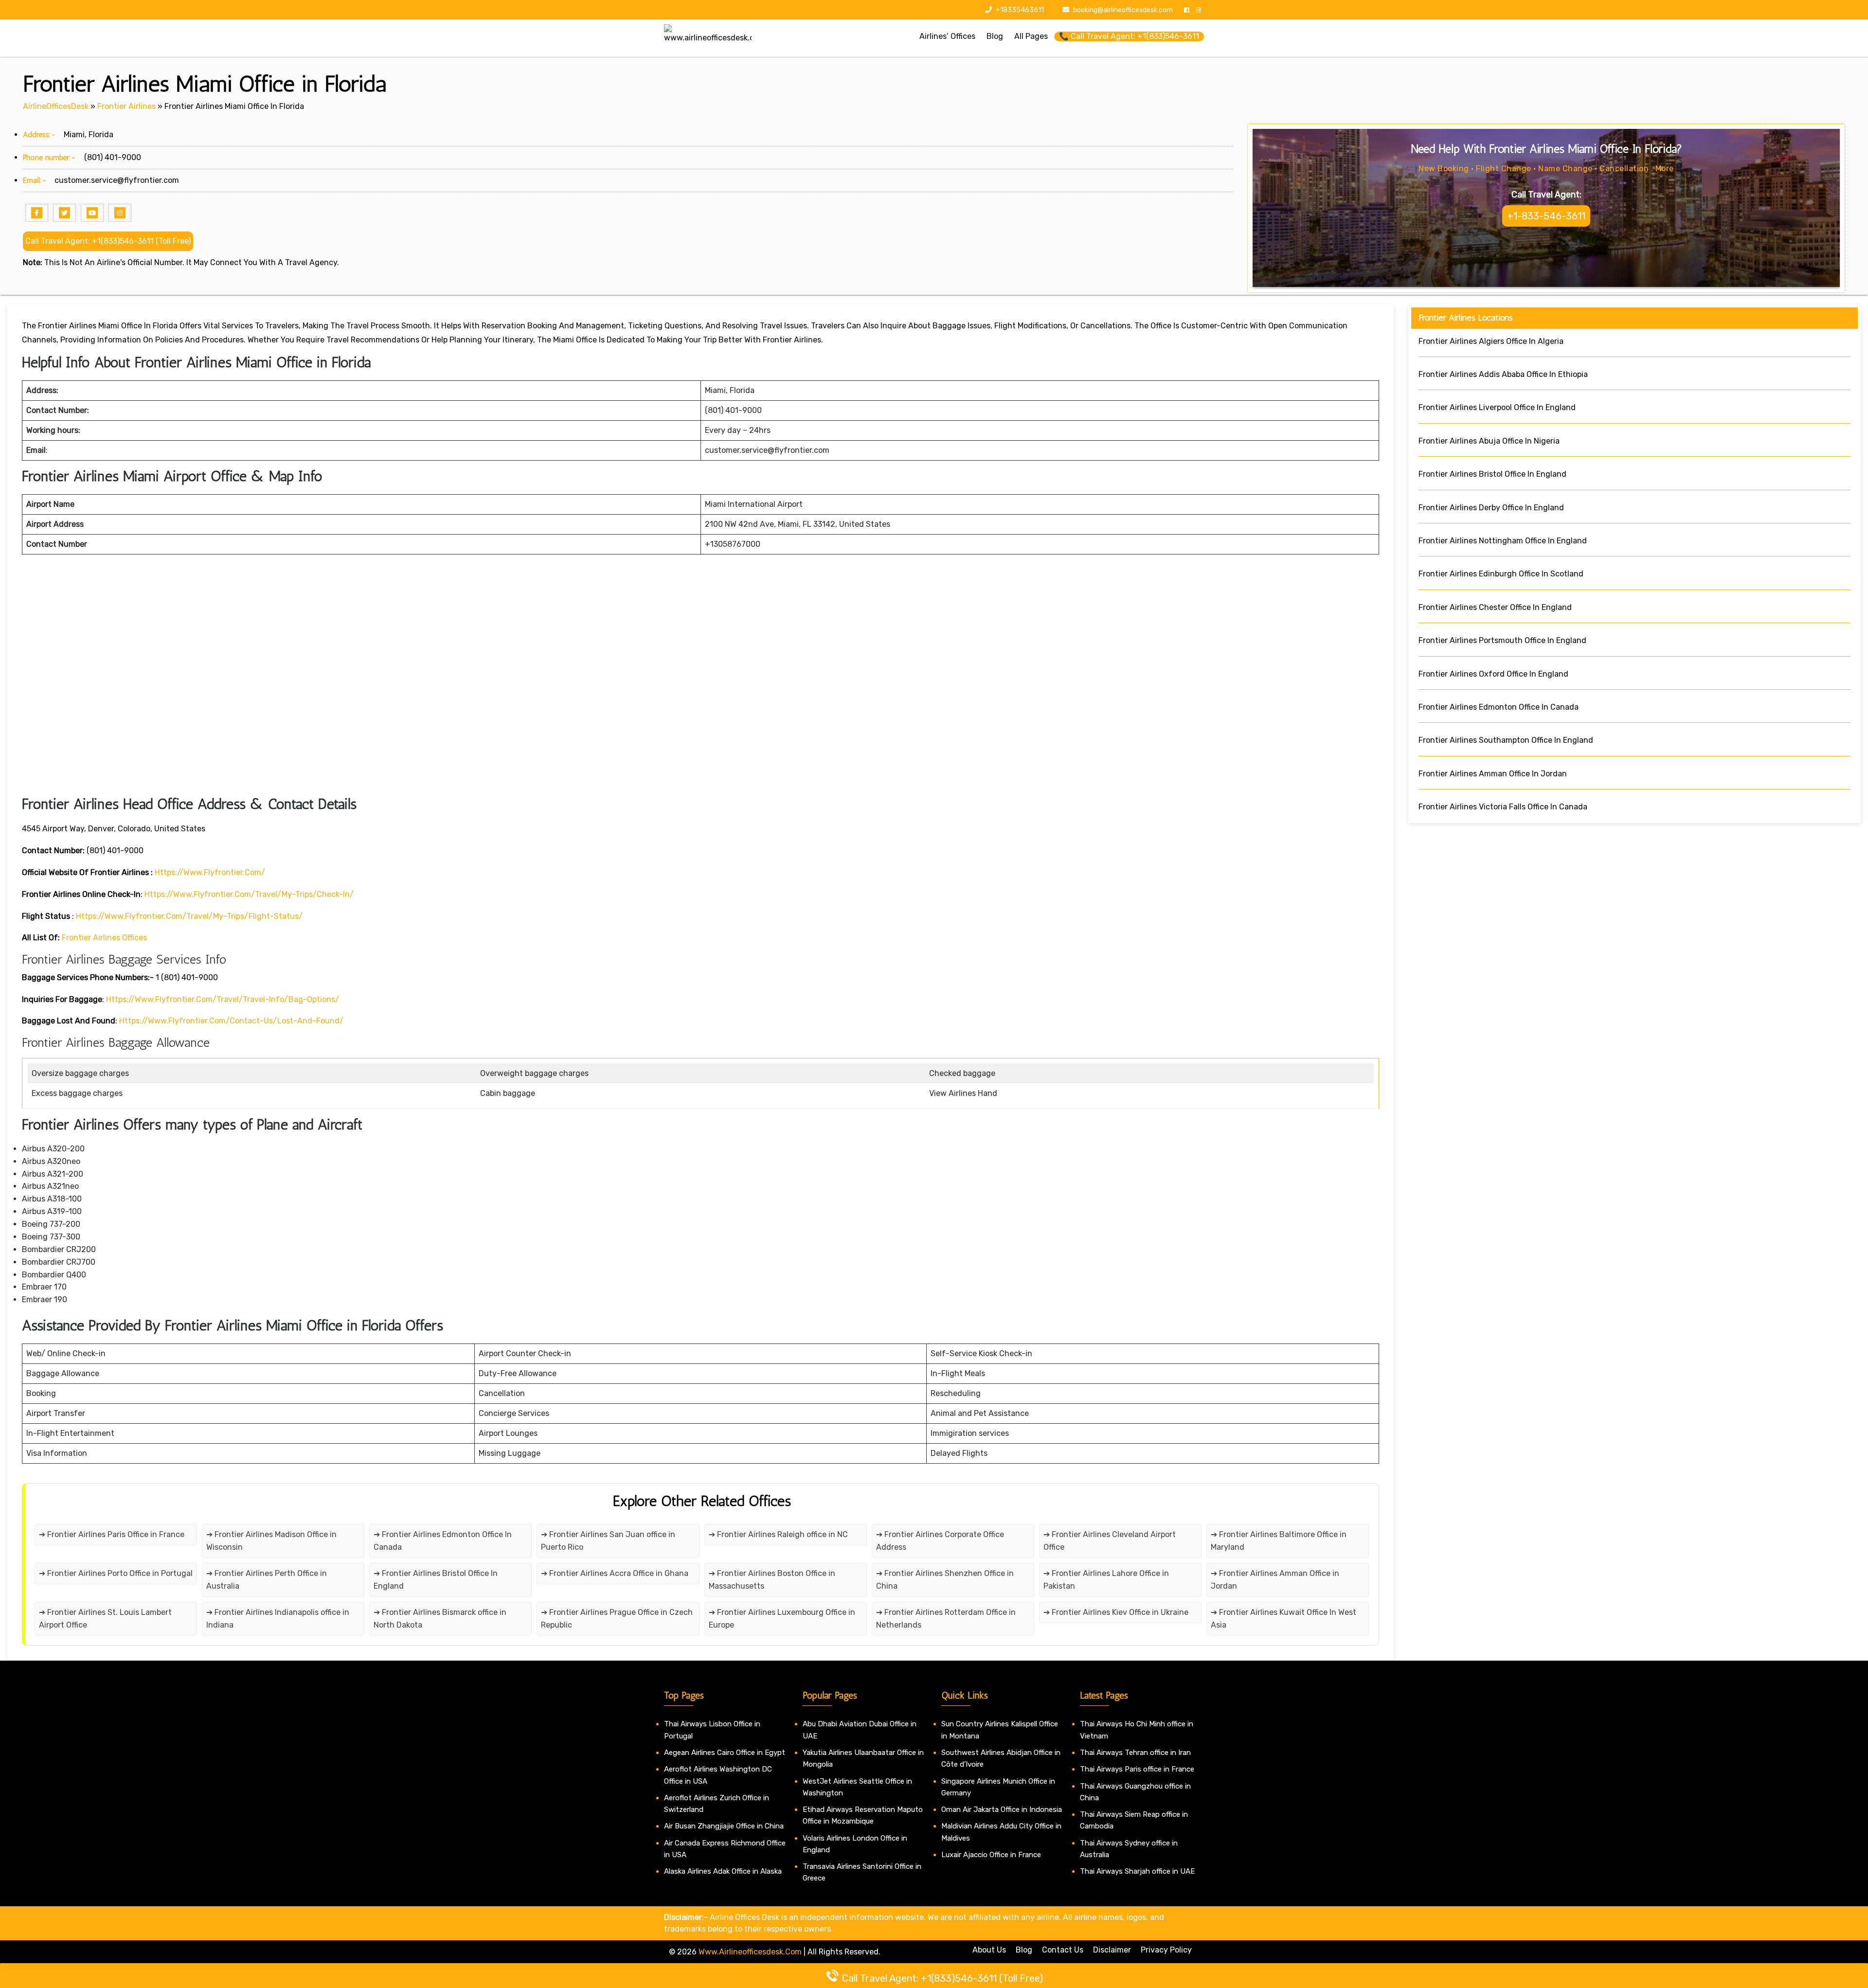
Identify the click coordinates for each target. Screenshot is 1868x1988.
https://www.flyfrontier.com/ (210, 872)
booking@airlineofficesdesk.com (1123, 10)
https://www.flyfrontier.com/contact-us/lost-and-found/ (231, 1021)
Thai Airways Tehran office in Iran (1135, 1753)
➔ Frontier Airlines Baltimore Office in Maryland (1279, 1541)
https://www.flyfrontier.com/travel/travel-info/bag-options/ (223, 999)
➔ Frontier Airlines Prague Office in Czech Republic (617, 1619)
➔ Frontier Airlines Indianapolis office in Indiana (278, 1619)
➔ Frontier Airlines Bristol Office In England (436, 1580)
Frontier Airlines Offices (104, 938)
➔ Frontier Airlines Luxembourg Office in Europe (782, 1619)
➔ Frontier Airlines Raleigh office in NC (778, 1534)
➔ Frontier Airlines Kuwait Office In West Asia (1284, 1619)
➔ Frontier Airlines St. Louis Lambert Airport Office (105, 1619)
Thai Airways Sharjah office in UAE (1137, 1871)
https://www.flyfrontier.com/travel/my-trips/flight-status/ (189, 916)
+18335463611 (1019, 10)
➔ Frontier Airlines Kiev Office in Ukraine (1116, 1612)
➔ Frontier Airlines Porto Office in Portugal (116, 1573)
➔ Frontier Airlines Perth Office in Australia (267, 1580)
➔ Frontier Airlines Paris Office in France (112, 1534)
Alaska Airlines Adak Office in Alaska (723, 1871)
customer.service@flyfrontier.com (117, 180)
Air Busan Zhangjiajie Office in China (724, 1826)
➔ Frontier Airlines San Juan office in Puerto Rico (608, 1541)
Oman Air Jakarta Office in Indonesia (1002, 1809)
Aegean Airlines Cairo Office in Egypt (725, 1753)
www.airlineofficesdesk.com (750, 1952)
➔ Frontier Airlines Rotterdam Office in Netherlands (946, 1619)
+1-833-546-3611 (1546, 216)
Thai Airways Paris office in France (1137, 1769)
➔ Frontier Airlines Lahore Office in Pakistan (1106, 1580)
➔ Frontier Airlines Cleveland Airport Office (1110, 1541)
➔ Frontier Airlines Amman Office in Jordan (1275, 1580)
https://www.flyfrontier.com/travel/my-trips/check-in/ (249, 894)
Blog (1024, 1950)
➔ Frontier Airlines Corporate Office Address (940, 1541)
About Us (989, 1950)
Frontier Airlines (126, 106)
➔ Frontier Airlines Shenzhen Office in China (945, 1580)
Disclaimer (1112, 1950)
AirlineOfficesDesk (56, 106)
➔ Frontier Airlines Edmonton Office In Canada (443, 1541)
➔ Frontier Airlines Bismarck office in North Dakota (440, 1619)
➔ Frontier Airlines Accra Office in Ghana (615, 1573)
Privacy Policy (1166, 1950)
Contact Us (1063, 1950)
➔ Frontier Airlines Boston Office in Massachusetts (772, 1580)
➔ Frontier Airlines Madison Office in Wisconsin (271, 1541)
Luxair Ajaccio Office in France (991, 1855)
